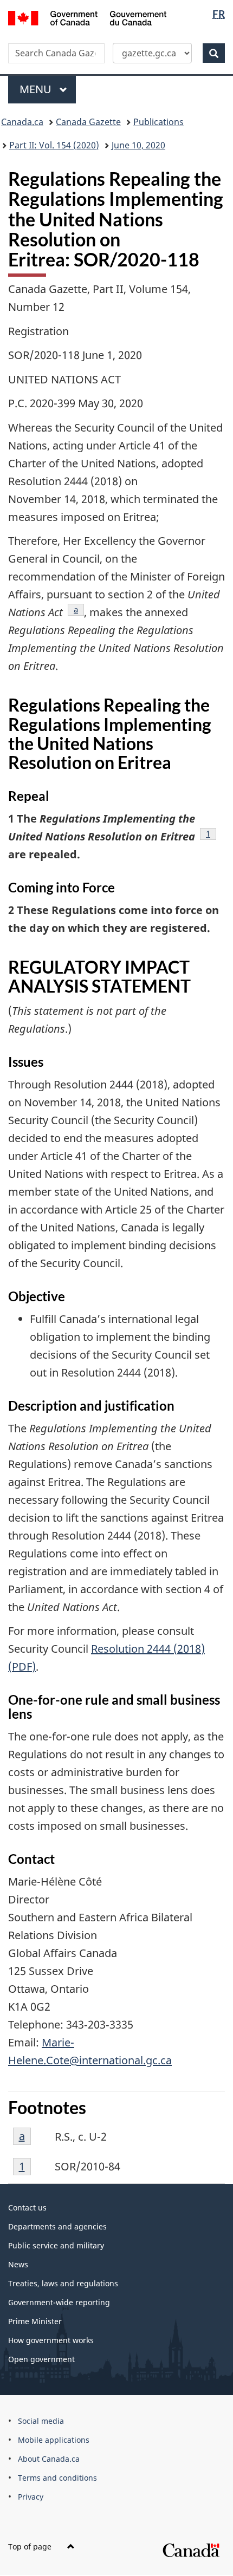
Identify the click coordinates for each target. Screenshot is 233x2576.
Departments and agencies (57, 2226)
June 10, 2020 (138, 145)
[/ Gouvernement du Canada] (88, 17)
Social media (41, 2421)
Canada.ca (22, 122)
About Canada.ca (49, 2459)
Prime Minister (35, 2321)
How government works (51, 2340)
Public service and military (56, 2245)
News (18, 2264)
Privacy (31, 2497)
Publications (158, 122)
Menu (37, 89)
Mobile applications (54, 2440)
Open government (41, 2359)
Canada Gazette (88, 122)
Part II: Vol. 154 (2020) (54, 145)
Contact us (27, 2207)
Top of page (31, 2546)
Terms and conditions (57, 2478)
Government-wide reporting (59, 2302)
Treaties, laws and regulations (63, 2283)
